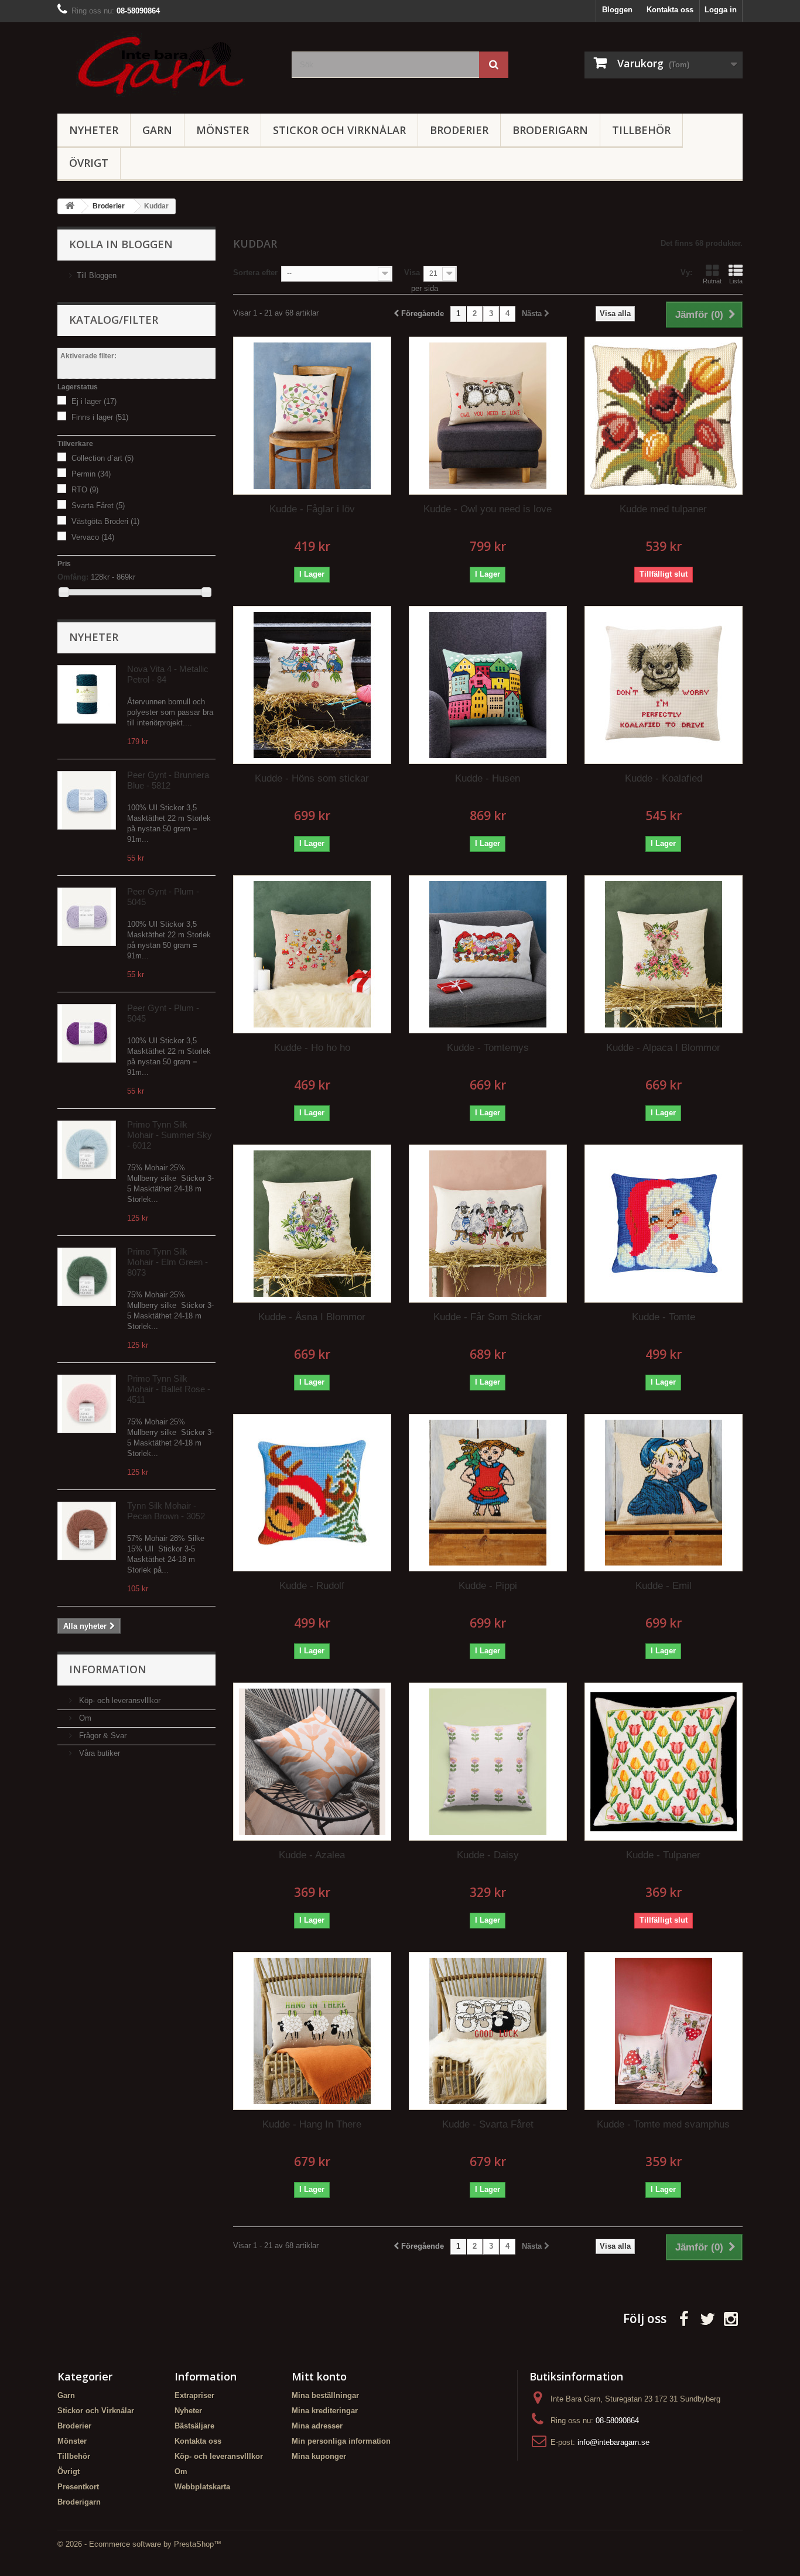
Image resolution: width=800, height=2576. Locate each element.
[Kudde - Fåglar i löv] (312, 416)
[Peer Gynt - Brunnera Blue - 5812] (87, 800)
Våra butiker (98, 1753)
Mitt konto (319, 2376)
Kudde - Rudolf (312, 1586)
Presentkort (78, 2487)
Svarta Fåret (98, 506)
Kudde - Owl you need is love (488, 509)
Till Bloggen (97, 275)
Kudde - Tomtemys (488, 1048)
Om (84, 1718)
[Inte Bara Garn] (166, 65)
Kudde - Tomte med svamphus (663, 2124)
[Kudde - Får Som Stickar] (488, 1224)
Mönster (223, 130)
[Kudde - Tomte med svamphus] (664, 2031)
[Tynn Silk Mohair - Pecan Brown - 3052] (87, 1531)
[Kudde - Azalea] (312, 1762)
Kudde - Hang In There (312, 2124)
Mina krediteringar (325, 2411)
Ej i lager (94, 401)
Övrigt (89, 163)
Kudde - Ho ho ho (312, 1048)
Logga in (721, 10)
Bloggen (617, 10)
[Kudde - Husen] (488, 685)
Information (108, 1669)
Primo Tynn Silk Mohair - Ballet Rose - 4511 (169, 1389)
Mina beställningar (325, 2395)
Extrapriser (194, 2395)
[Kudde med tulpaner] (664, 416)
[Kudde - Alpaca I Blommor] (664, 954)
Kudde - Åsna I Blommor (312, 1317)
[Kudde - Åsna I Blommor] (312, 1224)
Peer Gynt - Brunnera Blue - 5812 (168, 780)
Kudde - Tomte (664, 1317)
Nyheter (94, 130)
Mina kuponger (319, 2456)
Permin (91, 474)
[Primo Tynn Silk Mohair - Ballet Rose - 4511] (87, 1404)
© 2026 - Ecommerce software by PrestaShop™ (139, 2544)
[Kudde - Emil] (664, 1493)
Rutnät (712, 281)
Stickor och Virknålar (339, 130)
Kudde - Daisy (488, 1855)
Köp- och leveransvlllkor (119, 1700)
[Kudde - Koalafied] (664, 685)
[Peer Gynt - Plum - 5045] (87, 917)
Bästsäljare (194, 2426)
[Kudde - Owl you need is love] (488, 416)
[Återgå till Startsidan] (70, 206)
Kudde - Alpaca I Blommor (663, 1048)
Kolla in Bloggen (121, 244)
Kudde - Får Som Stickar (488, 1317)
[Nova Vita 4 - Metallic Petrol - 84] (87, 694)
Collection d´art (102, 458)
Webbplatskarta (202, 2487)
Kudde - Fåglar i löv (312, 509)
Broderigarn (550, 130)
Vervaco (93, 537)
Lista (736, 281)
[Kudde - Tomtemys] (488, 954)
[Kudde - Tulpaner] (664, 1762)
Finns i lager (100, 417)
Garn (157, 130)
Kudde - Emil (664, 1586)
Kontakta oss (670, 10)
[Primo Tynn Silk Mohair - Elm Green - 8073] (87, 1277)
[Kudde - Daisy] (488, 1762)
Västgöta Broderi (105, 521)
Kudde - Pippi (488, 1586)
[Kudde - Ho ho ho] (312, 954)
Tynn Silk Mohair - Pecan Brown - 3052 (166, 1511)
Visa (412, 273)
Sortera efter (255, 273)
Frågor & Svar (102, 1736)
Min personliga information (341, 2441)
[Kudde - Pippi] (488, 1493)
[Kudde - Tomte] (664, 1224)
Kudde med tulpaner (663, 509)
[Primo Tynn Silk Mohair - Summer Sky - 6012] (87, 1150)
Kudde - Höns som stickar (312, 778)
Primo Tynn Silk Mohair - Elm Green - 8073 (167, 1262)
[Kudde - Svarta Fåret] (488, 2031)
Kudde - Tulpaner (663, 1855)
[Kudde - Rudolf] (312, 1493)
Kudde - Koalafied (664, 778)
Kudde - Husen (488, 778)
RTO (85, 490)
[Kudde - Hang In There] (312, 2031)
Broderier (459, 130)
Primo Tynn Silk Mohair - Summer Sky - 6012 (170, 1135)
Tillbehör (641, 130)
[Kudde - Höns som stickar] (312, 685)
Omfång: (73, 577)
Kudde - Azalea (312, 1855)
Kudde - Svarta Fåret (488, 2124)
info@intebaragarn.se (613, 2442)
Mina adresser (317, 2426)
